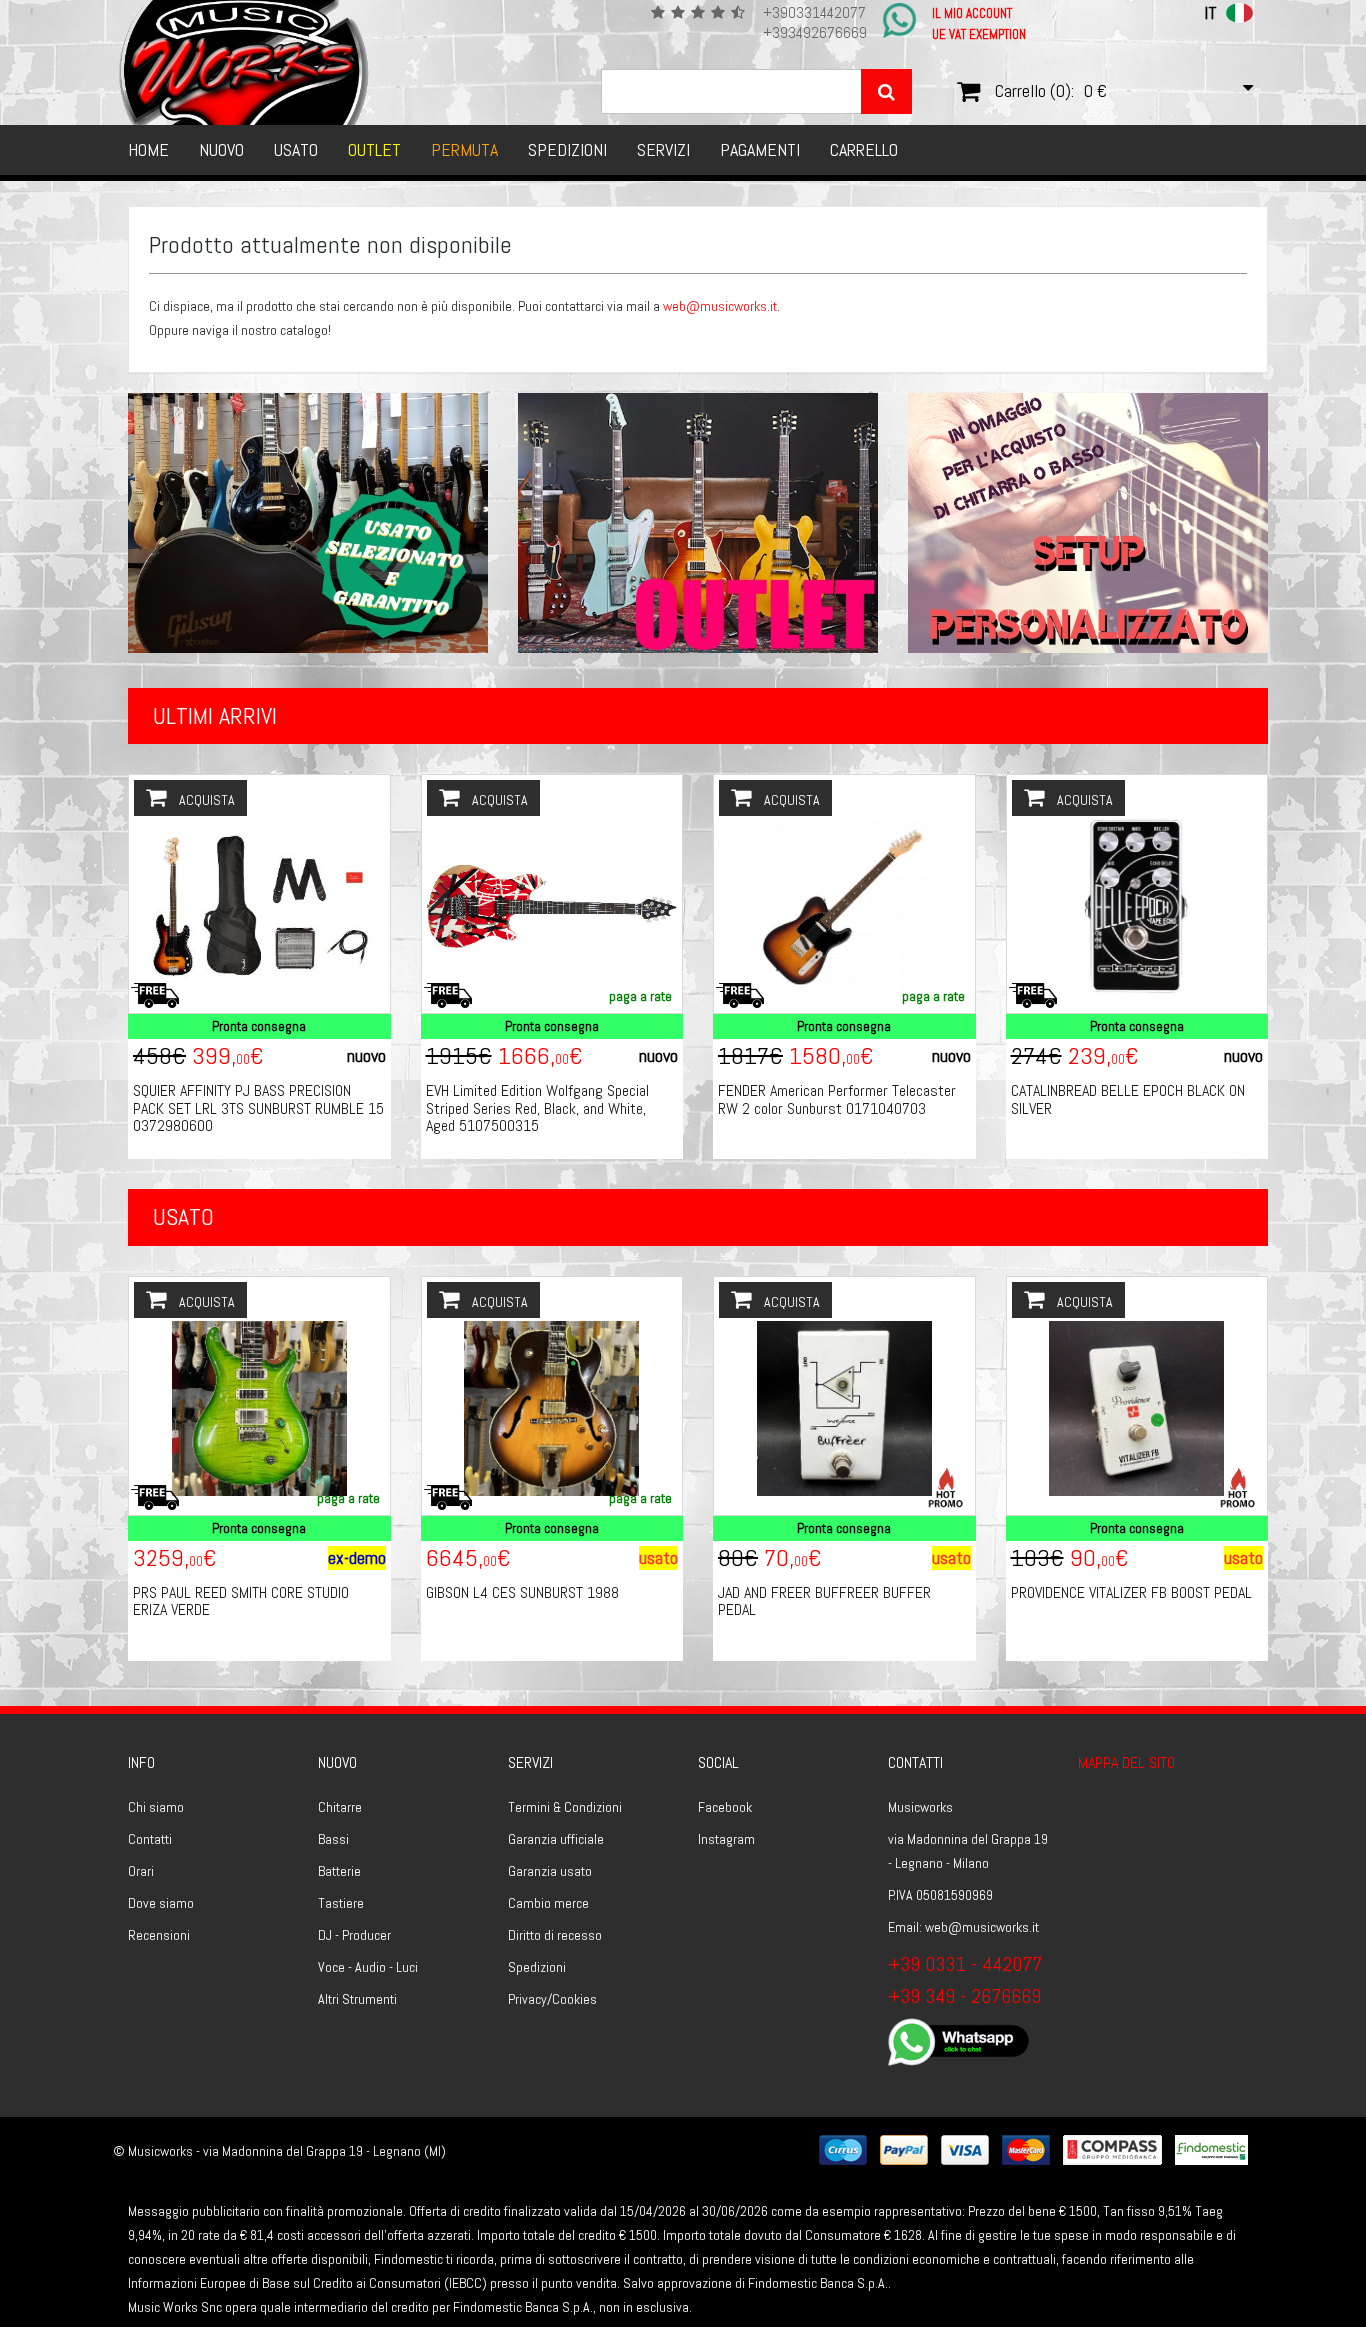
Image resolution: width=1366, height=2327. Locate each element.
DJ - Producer (354, 1935)
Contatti (150, 1839)
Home (148, 149)
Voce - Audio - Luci (368, 1967)
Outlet (374, 149)
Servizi (663, 149)
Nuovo (221, 149)
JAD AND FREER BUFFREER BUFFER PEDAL (824, 1601)
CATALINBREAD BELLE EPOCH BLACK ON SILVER (1128, 1099)
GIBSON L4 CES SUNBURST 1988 (522, 1592)
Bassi (333, 1839)
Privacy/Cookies (552, 1999)
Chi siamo (156, 1807)
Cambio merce (548, 1903)
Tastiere (341, 1903)
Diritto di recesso (555, 1935)
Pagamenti (760, 149)
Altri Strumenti (357, 1999)
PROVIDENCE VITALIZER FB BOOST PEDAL (1131, 1592)
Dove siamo (161, 1903)
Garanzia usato (550, 1871)
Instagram (726, 1839)
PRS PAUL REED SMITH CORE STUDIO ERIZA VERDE (241, 1601)
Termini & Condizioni (565, 1807)
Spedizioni (567, 149)
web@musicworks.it (720, 306)
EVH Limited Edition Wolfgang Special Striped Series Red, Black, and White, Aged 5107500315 (537, 1108)
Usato (296, 149)
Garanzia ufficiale (556, 1839)
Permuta (464, 149)
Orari (141, 1871)
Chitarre (340, 1807)
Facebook (725, 1807)
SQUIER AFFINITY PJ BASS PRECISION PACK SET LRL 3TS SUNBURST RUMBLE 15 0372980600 (258, 1108)
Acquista (205, 800)
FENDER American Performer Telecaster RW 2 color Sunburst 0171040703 (837, 1099)
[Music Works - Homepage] (244, 62)
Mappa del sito (1126, 1762)
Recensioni (159, 1935)
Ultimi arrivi (215, 715)
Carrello (864, 149)
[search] (886, 91)
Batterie (339, 1871)
